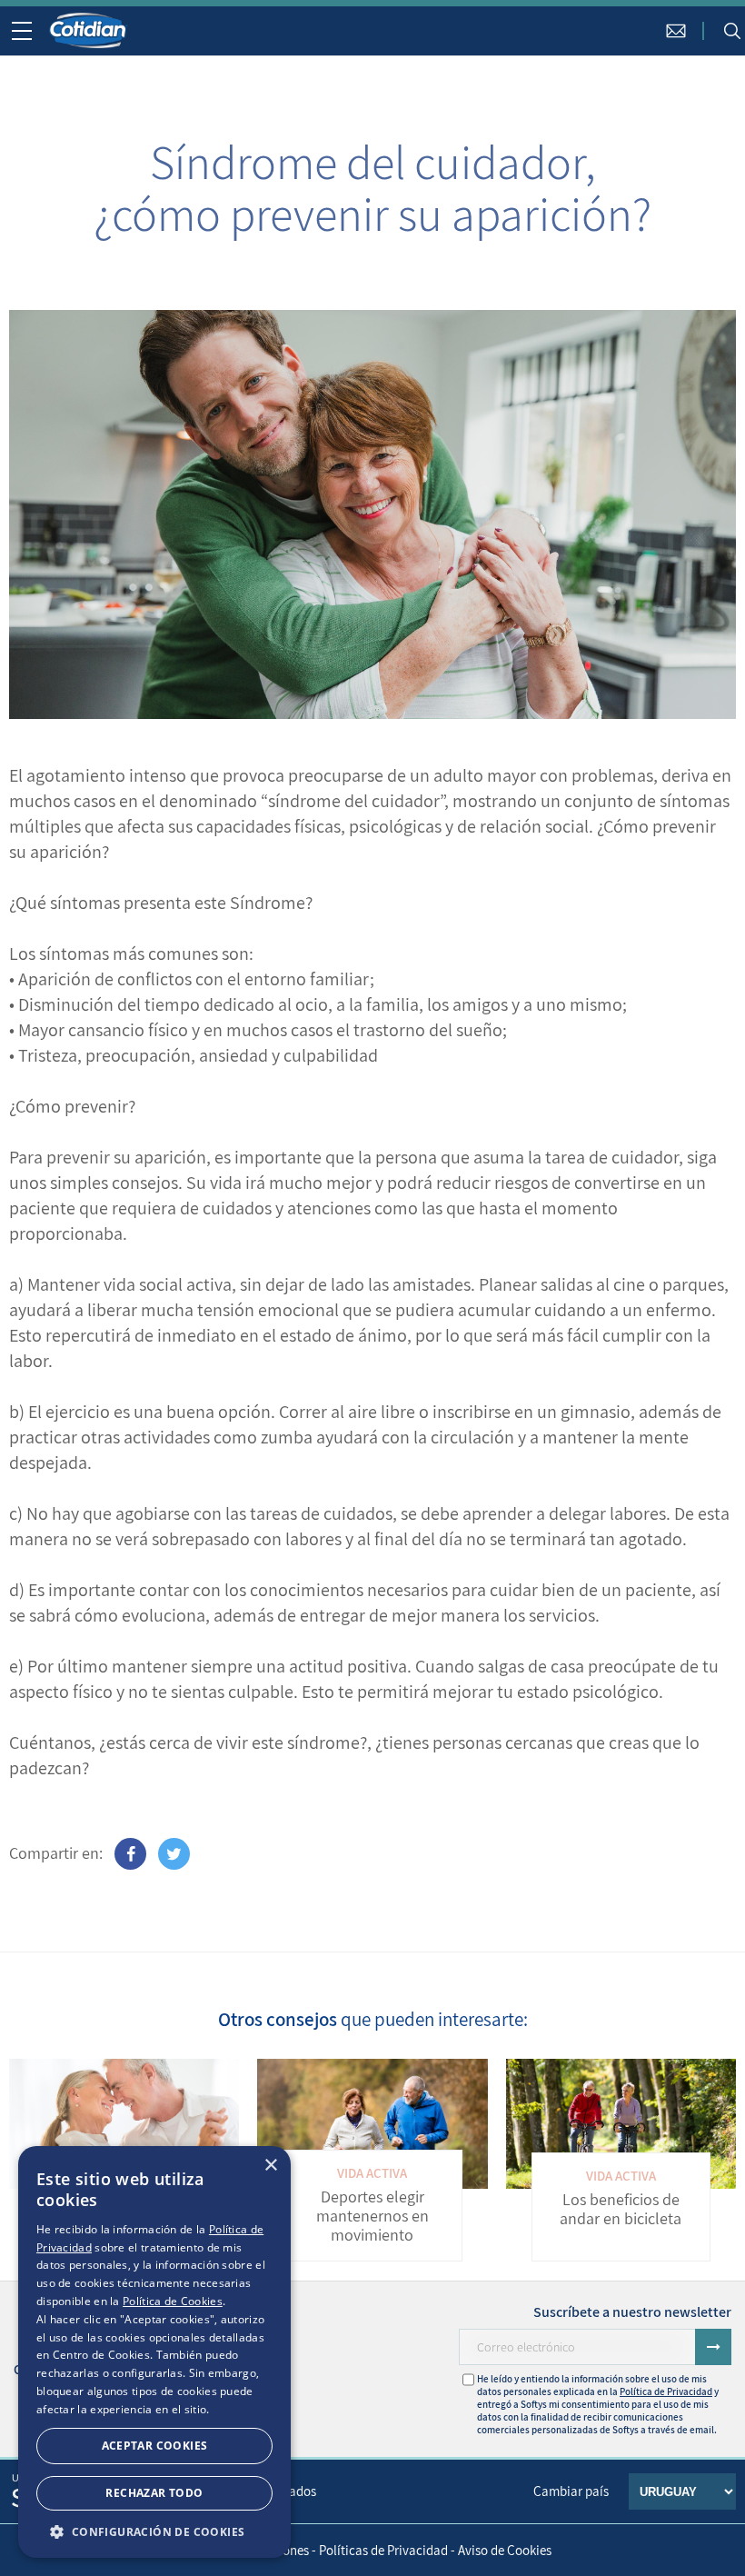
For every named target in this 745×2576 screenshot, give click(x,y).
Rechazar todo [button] (154, 2493)
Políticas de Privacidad (383, 2550)
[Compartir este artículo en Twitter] (174, 1854)
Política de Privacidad (666, 2391)
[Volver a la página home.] (89, 30)
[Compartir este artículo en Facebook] (130, 1854)
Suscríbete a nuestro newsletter (632, 2312)
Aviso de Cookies (505, 2550)
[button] (154, 2531)
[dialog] (154, 2352)
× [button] (270, 2166)
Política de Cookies (173, 2301)
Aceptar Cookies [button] (155, 2446)
